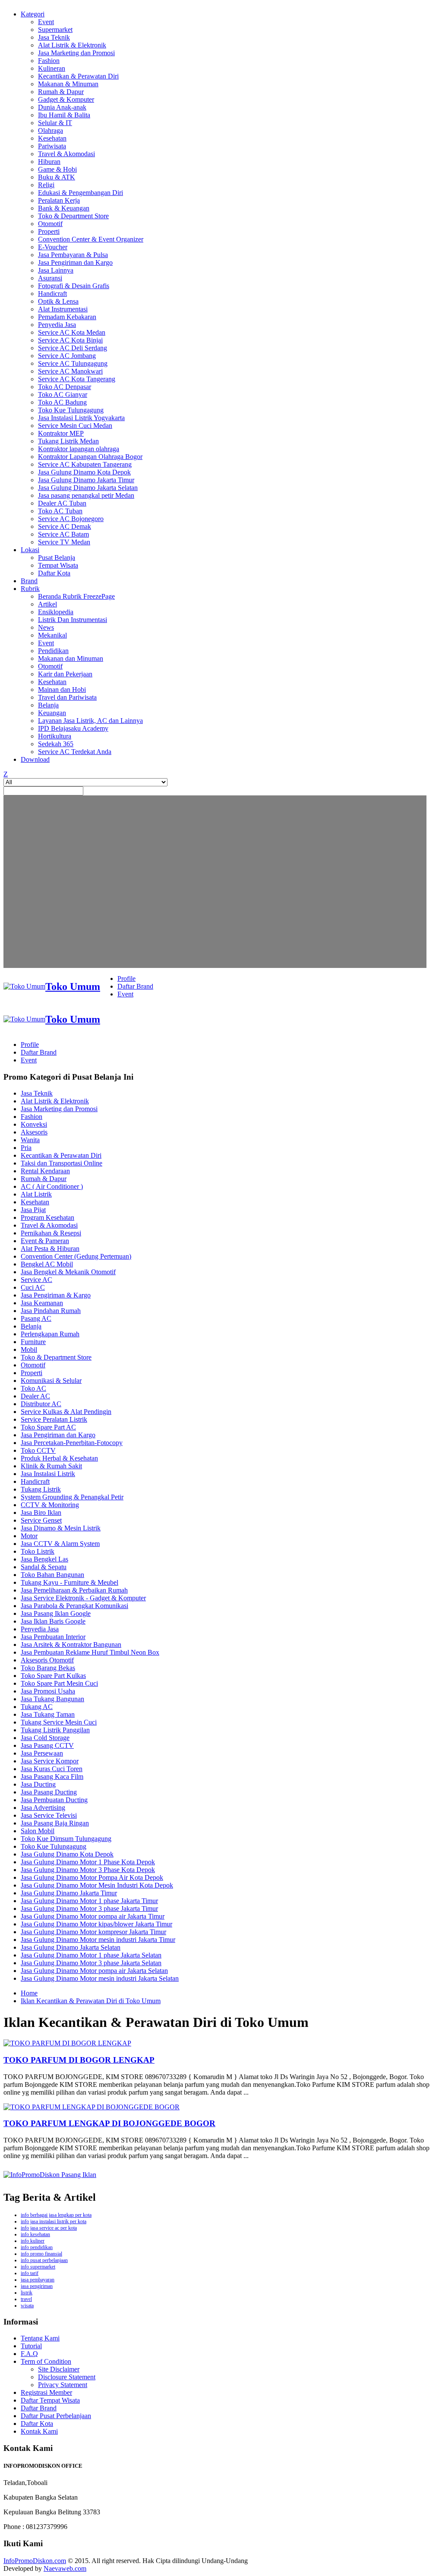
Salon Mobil (38, 1831)
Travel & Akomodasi (66, 154)
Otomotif (50, 224)
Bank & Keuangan (64, 208)
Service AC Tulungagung (73, 363)
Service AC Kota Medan (72, 332)
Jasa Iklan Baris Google (53, 1621)
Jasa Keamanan (42, 1303)
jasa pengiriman (37, 2286)
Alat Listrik (36, 1194)
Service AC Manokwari (70, 371)
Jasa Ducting (38, 1784)
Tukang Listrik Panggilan (55, 1730)
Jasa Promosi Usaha (48, 1691)
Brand (29, 581)
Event (46, 22)
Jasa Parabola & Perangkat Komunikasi (74, 1606)
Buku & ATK (57, 177)
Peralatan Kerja (59, 200)
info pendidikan (37, 2247)
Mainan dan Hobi (62, 690)
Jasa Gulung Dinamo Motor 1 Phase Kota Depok (88, 1862)
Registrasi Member (46, 2392)
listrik (27, 2293)
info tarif (30, 2273)
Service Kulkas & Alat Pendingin (66, 1412)
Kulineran (52, 68)
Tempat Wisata (58, 565)
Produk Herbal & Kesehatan (59, 1458)
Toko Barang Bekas (48, 1668)
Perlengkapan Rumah (50, 1334)
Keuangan (52, 713)
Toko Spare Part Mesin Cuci (59, 1683)
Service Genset (41, 1520)
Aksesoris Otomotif (47, 1660)
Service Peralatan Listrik (54, 1419)
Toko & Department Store (73, 216)
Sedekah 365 (56, 744)
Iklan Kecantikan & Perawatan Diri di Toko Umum (91, 2001)
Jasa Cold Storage (45, 1738)
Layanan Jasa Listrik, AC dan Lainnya (90, 721)
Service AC (36, 1280)
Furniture (33, 1342)
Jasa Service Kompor (50, 1761)
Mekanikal (52, 635)
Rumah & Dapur (61, 92)
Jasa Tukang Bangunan (52, 1699)
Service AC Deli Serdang (73, 348)
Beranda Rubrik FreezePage (76, 596)
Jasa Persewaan (42, 1753)
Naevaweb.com (65, 2568)
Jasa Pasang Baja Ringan (55, 1823)
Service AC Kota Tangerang (77, 379)
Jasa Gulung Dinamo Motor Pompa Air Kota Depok (92, 1877)
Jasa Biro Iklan (41, 1513)
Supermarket (55, 30)
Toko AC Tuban (60, 511)
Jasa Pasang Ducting (49, 1792)
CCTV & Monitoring (50, 1505)
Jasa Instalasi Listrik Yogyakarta (81, 418)
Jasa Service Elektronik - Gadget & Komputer (83, 1598)
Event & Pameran (45, 1241)
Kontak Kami (39, 2431)
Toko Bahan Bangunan (52, 1575)
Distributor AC (41, 1404)
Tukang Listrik (41, 1489)
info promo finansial (41, 2254)
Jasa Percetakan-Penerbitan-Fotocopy (72, 1443)
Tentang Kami (40, 2338)
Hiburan (49, 162)
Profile (126, 979)
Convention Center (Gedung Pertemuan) (76, 1256)
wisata (27, 2306)
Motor (29, 1536)
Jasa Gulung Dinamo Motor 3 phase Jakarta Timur (89, 1908)
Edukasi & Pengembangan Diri (81, 193)
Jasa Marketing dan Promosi (76, 53)
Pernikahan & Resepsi (51, 1233)
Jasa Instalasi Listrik (48, 1474)
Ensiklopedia (56, 612)
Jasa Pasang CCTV (47, 1745)
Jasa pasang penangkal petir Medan (86, 495)
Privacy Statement (63, 2385)
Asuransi (50, 278)
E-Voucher (53, 247)
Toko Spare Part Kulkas (53, 1676)
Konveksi (34, 1124)
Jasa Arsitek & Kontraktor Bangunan (71, 1645)
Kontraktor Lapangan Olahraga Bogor (90, 457)
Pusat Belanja (57, 558)
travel (26, 2299)
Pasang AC (36, 1318)
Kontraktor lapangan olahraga (79, 449)
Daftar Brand (135, 986)
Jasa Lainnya (56, 270)
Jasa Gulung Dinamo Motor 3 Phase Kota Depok (88, 1870)
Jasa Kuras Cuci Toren (52, 1769)
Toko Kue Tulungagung (71, 410)
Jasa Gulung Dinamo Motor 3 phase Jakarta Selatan (91, 1963)
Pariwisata (52, 146)
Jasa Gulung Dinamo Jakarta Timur (86, 480)
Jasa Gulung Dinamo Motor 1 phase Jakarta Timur (89, 1901)
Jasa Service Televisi (49, 1815)
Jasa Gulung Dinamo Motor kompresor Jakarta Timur (93, 1932)
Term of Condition (46, 2361)
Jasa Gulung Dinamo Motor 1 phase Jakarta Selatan (91, 1955)
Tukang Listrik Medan (68, 441)
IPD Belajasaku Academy (73, 728)
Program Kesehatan (47, 1217)
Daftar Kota (54, 573)
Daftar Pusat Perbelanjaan (56, 2416)
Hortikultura (55, 736)
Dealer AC (35, 1396)
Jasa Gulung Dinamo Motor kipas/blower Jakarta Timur (96, 1924)
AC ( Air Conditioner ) (52, 1186)
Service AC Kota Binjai (70, 340)
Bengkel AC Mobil (47, 1264)
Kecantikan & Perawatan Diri (78, 76)
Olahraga (51, 130)
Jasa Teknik (54, 37)
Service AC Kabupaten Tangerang (85, 464)
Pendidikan (53, 651)
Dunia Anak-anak (62, 107)
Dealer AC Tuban (62, 503)
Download (35, 759)
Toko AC (33, 1388)
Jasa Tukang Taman (48, 1714)
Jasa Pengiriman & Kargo (56, 1295)
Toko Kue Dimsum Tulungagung (66, 1839)
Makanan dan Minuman (71, 658)
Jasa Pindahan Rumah (51, 1311)
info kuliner (33, 2241)
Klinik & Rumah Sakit (51, 1466)
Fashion (49, 61)
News (46, 627)
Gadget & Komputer (66, 99)
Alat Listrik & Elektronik (72, 45)
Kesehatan (52, 138)
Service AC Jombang (67, 356)
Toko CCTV (38, 1450)
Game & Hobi (57, 169)
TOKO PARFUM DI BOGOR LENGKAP (79, 2060)
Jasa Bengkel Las (44, 1559)
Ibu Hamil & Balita (64, 115)
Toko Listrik (38, 1551)
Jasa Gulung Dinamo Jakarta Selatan (88, 488)
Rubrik (30, 589)
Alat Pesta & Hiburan (50, 1249)
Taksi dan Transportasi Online (62, 1163)
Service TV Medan (64, 542)
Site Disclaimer (59, 2369)
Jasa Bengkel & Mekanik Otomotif (68, 1272)
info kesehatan (35, 2234)
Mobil (29, 1349)
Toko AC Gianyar (63, 394)
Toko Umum (73, 986)
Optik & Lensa (58, 301)
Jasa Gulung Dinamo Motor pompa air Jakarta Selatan (94, 1971)
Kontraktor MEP (61, 433)
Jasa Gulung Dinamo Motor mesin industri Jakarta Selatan (100, 1978)
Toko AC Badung (62, 402)
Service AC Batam (63, 534)
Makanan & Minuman (68, 84)
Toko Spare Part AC (48, 1427)
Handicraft (52, 294)
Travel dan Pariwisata (67, 697)
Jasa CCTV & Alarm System (60, 1544)
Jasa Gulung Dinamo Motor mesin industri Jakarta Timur (98, 1940)
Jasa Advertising (43, 1808)
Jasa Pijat (33, 1210)
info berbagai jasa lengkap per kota (56, 2215)
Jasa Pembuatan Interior (53, 1637)
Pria (26, 1148)
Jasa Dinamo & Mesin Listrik (61, 1528)
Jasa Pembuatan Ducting (54, 1800)
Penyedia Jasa (57, 325)
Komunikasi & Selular (51, 1381)
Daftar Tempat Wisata (50, 2400)
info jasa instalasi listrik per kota (54, 2221)
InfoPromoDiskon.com (35, 2561)
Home (29, 1993)
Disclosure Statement (67, 2377)
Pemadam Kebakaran (67, 317)
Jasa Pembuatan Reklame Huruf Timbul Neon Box (90, 1652)
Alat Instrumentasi (63, 309)
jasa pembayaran (38, 2280)
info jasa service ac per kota (49, 2228)
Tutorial (31, 2346)
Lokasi (30, 550)
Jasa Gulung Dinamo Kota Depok (84, 472)
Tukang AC (37, 1707)
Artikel (47, 604)
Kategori (33, 14)
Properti (49, 231)
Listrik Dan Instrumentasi (73, 620)
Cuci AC (33, 1287)
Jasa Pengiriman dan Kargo (75, 262)
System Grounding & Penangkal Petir (72, 1497)
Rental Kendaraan (45, 1171)
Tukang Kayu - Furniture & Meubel (69, 1582)
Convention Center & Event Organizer (91, 239)
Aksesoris (34, 1132)
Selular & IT (55, 123)
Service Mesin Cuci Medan (75, 426)
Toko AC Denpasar (65, 387)
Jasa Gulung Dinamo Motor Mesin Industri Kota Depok (97, 1885)
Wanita (30, 1140)
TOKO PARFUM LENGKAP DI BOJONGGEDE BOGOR (109, 2123)
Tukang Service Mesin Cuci (59, 1722)
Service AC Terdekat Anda (75, 752)
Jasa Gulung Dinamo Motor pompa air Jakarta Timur (93, 1916)
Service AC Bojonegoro (71, 519)
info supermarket (38, 2267)
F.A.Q (29, 2354)
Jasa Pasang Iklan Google (56, 1613)
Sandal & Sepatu (44, 1567)
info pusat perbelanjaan (44, 2260)
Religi (46, 185)
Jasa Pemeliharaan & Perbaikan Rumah (74, 1590)
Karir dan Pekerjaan (65, 674)
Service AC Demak (65, 526)
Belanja (48, 705)
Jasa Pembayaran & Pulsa (73, 255)
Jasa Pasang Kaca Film (52, 1776)
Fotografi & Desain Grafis (74, 286)
